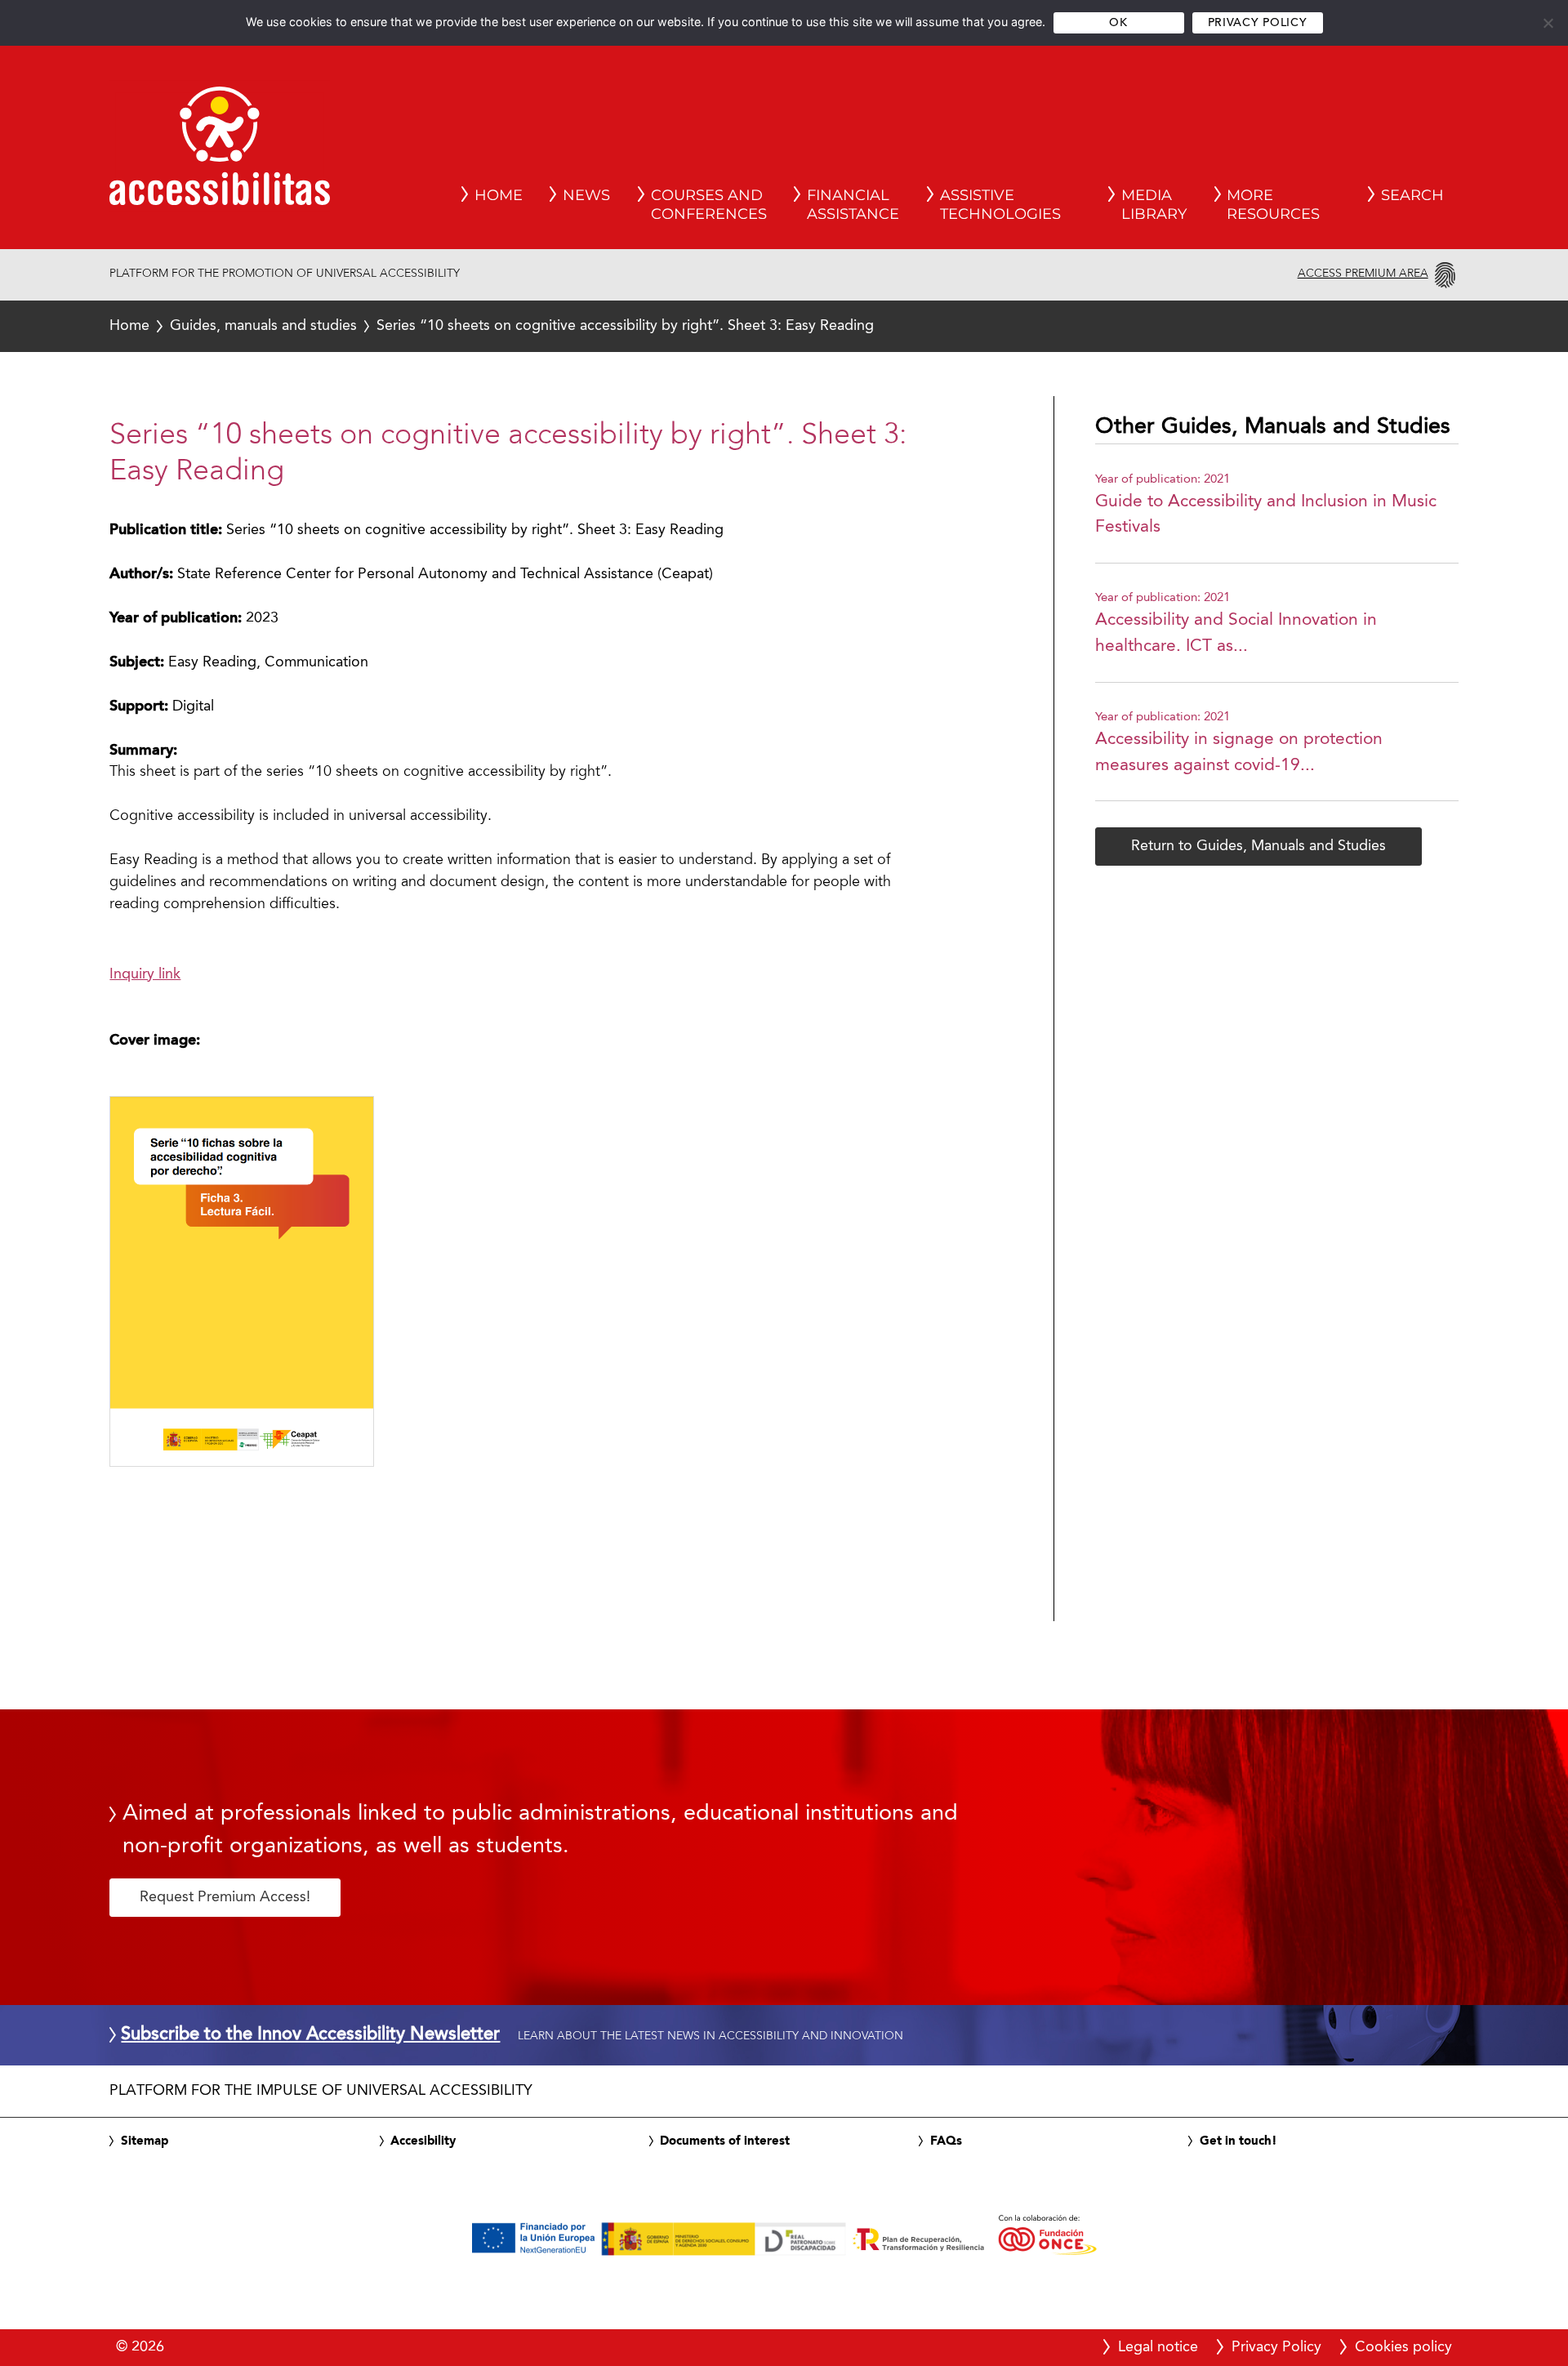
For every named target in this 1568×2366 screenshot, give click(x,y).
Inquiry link (145, 974)
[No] (1548, 23)
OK (1118, 23)
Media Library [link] (1154, 205)
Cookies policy (1403, 2347)
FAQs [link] (946, 2141)
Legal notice (1158, 2347)
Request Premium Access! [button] (225, 1897)
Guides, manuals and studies (263, 326)
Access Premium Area (1363, 274)
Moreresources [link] (1273, 205)
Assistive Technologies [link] (1000, 205)
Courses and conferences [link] (709, 205)
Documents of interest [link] (725, 2141)
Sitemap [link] (145, 2141)
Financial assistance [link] (853, 205)
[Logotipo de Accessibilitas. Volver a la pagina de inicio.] (220, 151)
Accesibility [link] (423, 2141)
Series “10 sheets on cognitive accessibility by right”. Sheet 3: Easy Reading (492, 326)
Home (129, 326)
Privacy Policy (1257, 23)
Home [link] (499, 195)
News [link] (586, 195)
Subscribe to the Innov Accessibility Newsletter (310, 2035)
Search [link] (1412, 195)
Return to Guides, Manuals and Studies (1258, 846)
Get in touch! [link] (1238, 2141)
